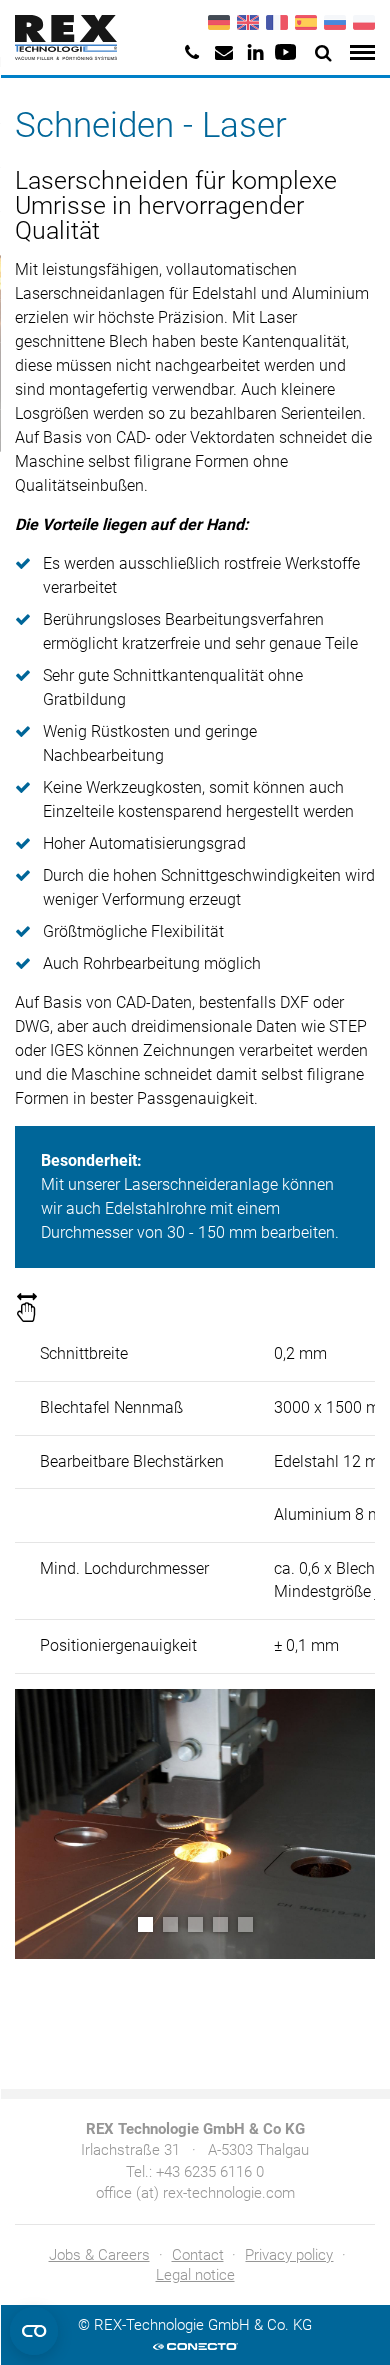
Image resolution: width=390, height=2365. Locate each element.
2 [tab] (170, 1924)
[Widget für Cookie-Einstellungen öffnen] (34, 2331)
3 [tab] (195, 1924)
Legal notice (195, 2275)
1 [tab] (145, 1924)
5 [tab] (245, 1924)
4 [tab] (220, 1924)
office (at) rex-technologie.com (195, 2193)
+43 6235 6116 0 (210, 2172)
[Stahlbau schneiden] (195, 1824)
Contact (198, 2255)
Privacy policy (289, 2255)
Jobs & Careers (99, 2255)
